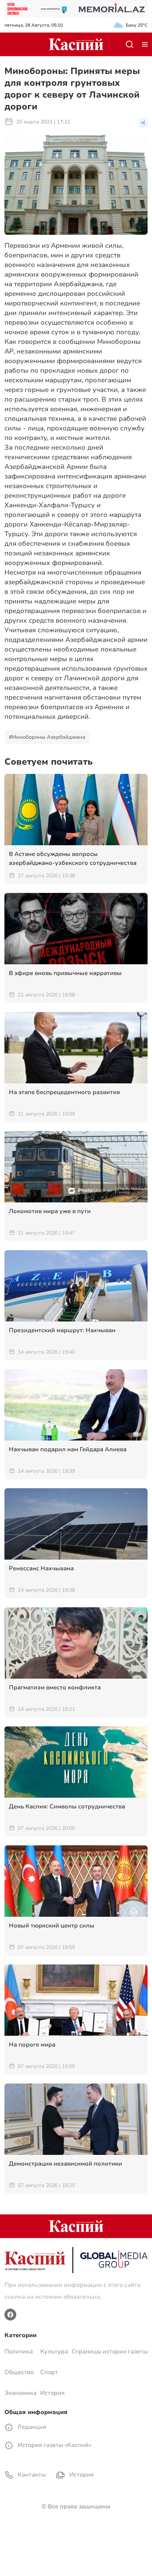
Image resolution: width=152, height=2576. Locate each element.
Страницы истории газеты (110, 2352)
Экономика (20, 2393)
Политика (19, 2352)
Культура (54, 2352)
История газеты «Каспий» (54, 2445)
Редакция (31, 2427)
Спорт (49, 2372)
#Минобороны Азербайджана (47, 737)
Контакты (31, 2475)
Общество (19, 2372)
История (52, 2393)
